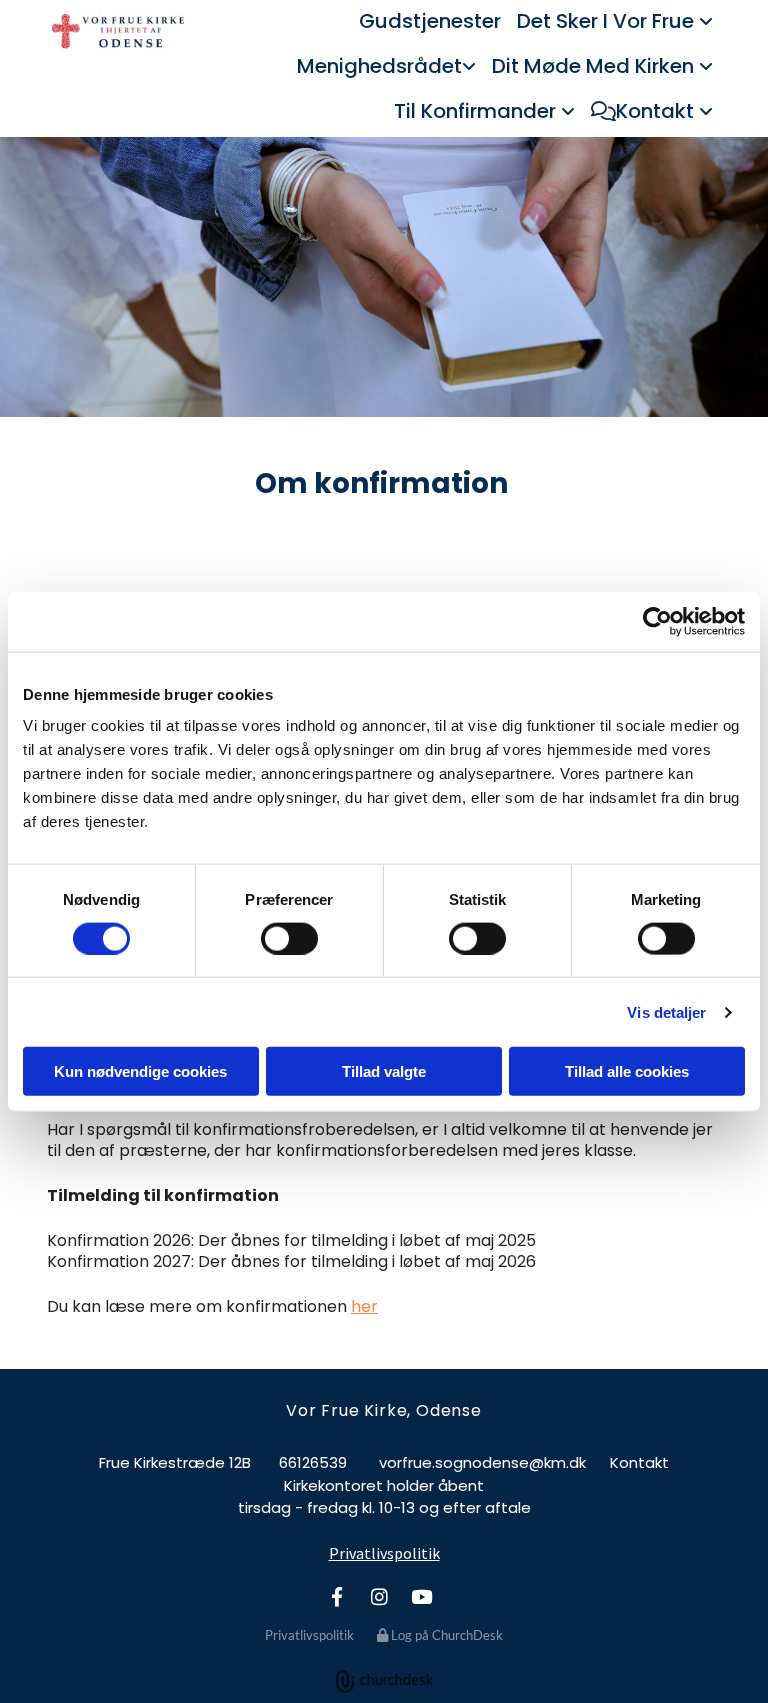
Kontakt (657, 111)
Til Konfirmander (477, 111)
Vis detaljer (666, 1011)
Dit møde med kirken (595, 66)
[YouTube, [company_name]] (421, 1596)
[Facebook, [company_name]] (337, 1596)
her (364, 1306)
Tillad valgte (384, 1071)
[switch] (289, 938)
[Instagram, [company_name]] (379, 1596)
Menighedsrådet (379, 66)
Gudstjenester (430, 21)
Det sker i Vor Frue (608, 21)
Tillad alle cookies (627, 1071)
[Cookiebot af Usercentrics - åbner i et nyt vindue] (657, 621)
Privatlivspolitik (384, 1553)
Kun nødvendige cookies (140, 1071)
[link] (615, 22)
